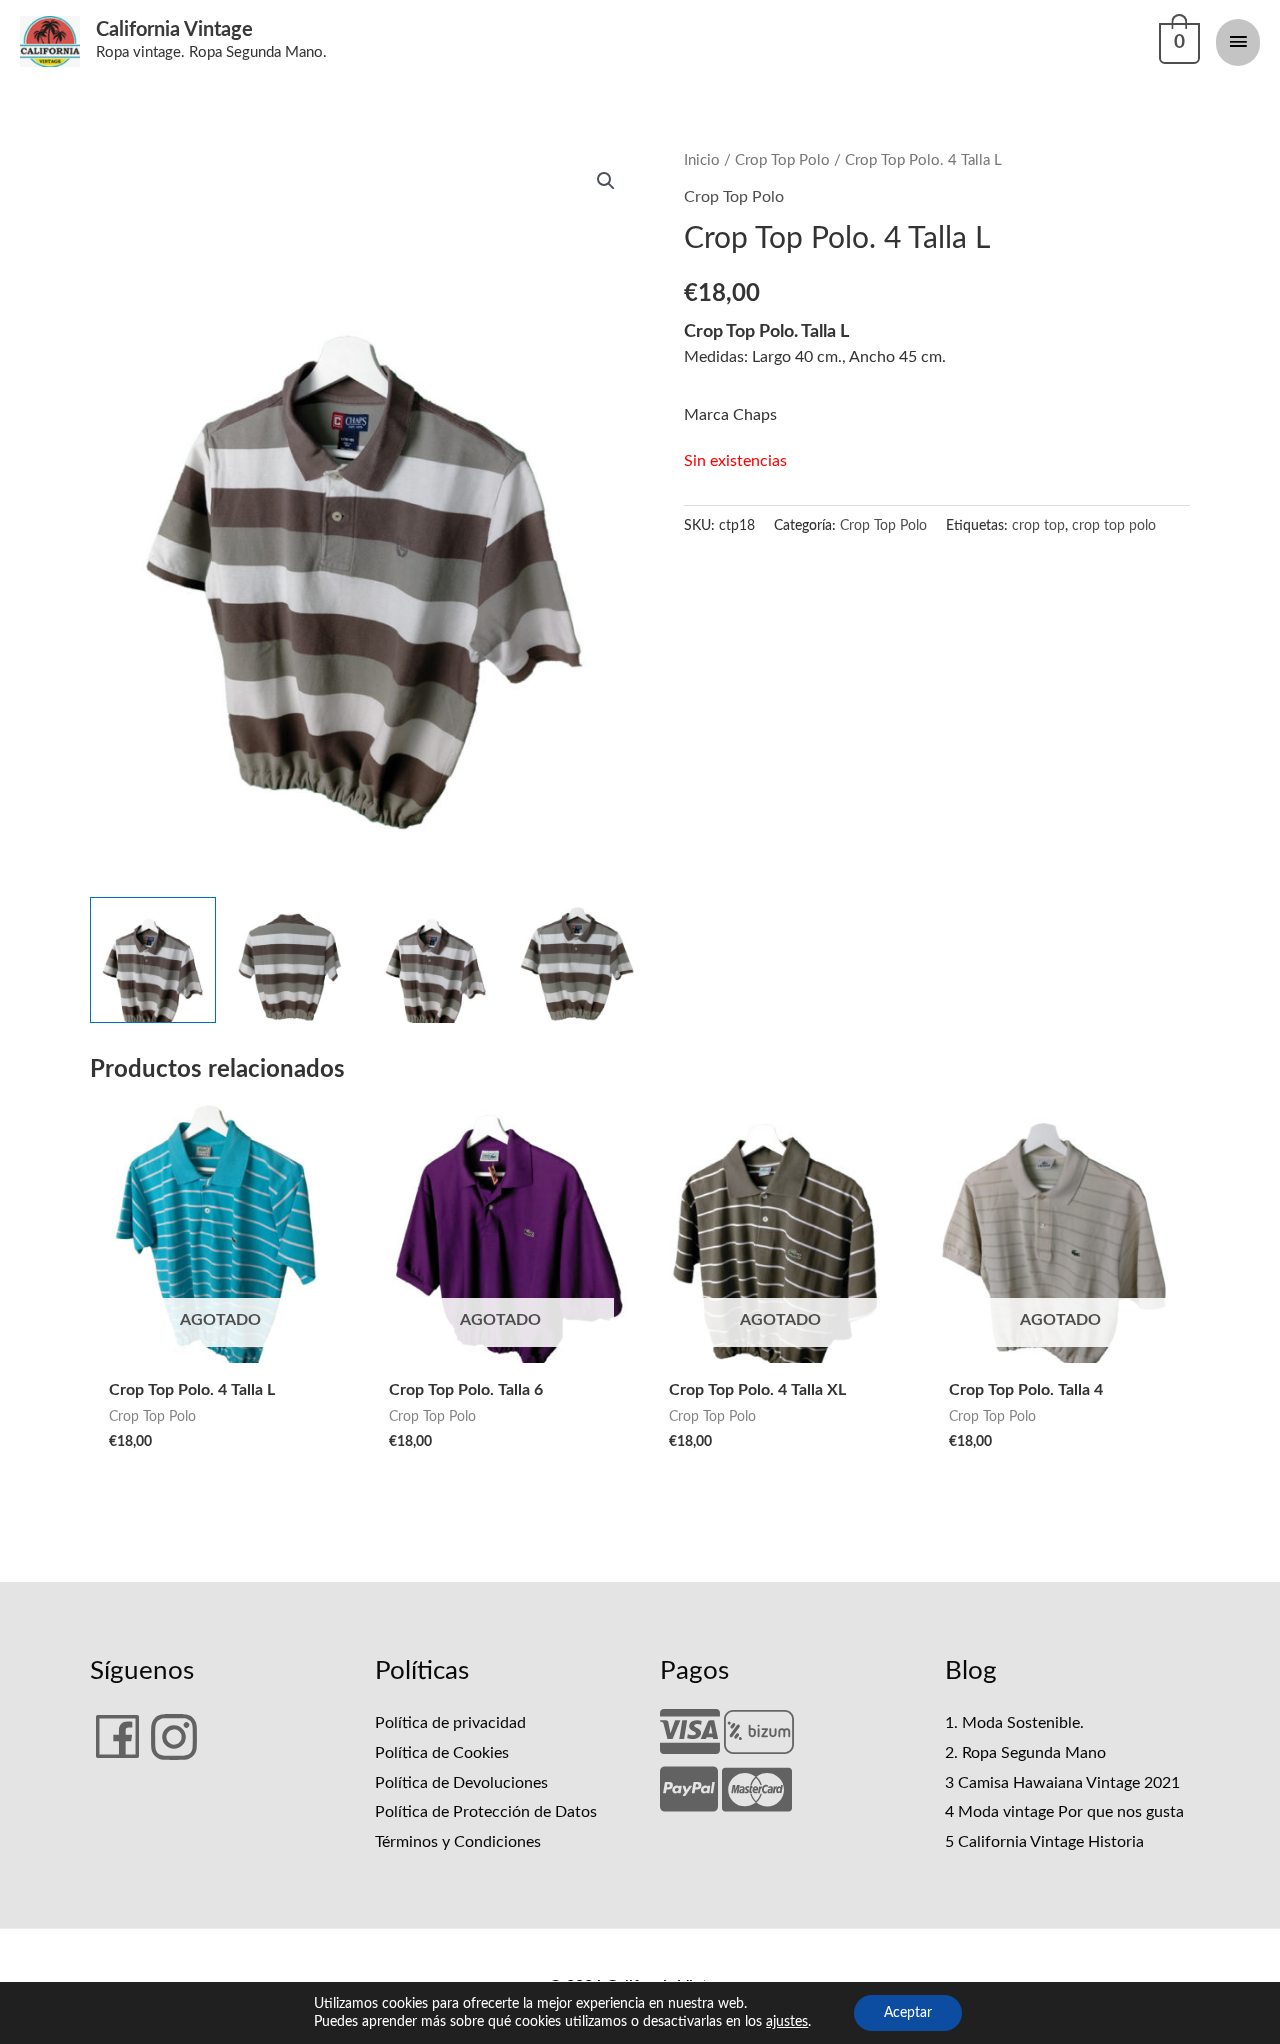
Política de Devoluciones (461, 1783)
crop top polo (1114, 525)
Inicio (702, 160)
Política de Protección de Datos (486, 1812)
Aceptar (908, 2013)
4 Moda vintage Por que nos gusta (1064, 1812)
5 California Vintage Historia (1044, 1842)
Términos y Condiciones (458, 1842)
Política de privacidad (450, 1723)
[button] (606, 181)
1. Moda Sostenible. (1014, 1723)
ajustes (787, 2022)
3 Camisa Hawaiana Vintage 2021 (1062, 1783)
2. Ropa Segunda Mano (1025, 1753)
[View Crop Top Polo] (153, 960)
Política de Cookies (442, 1753)
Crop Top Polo (782, 160)
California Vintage (174, 30)
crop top (1038, 525)
